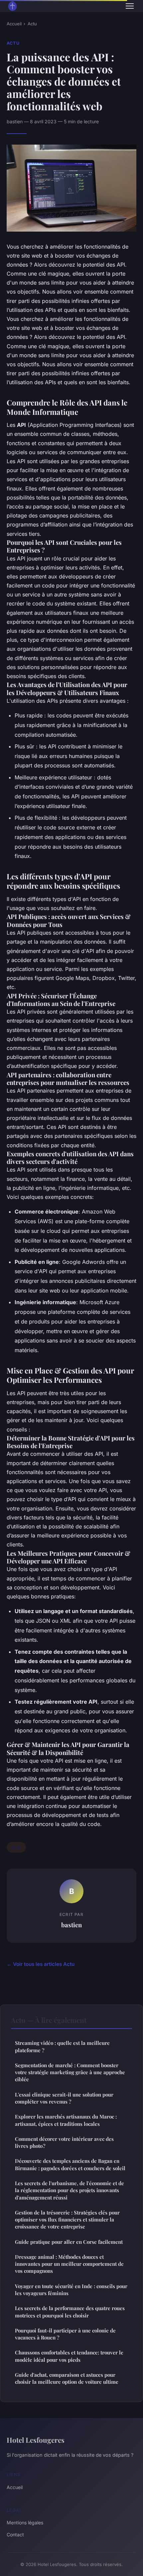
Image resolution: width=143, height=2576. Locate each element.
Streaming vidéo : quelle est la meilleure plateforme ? (62, 2046)
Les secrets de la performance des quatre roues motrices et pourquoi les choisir (70, 2312)
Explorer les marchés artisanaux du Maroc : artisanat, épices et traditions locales (66, 2120)
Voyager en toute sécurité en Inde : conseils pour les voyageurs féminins (71, 2290)
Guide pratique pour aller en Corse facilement (69, 2242)
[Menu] (130, 6)
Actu (32, 24)
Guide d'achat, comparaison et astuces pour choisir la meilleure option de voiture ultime (67, 2378)
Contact (15, 2535)
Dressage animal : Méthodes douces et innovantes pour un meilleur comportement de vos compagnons (69, 2264)
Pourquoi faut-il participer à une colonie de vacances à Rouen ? (65, 2334)
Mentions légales (25, 2523)
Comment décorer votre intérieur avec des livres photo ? (64, 2142)
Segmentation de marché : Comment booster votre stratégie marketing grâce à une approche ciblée (70, 2072)
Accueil (14, 24)
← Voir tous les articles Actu (41, 1964)
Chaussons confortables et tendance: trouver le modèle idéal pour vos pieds (69, 2356)
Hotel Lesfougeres (36, 2440)
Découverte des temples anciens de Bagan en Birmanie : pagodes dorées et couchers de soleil (70, 2164)
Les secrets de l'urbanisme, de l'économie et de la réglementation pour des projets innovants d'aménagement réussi (70, 2190)
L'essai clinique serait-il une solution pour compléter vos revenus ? (64, 2098)
